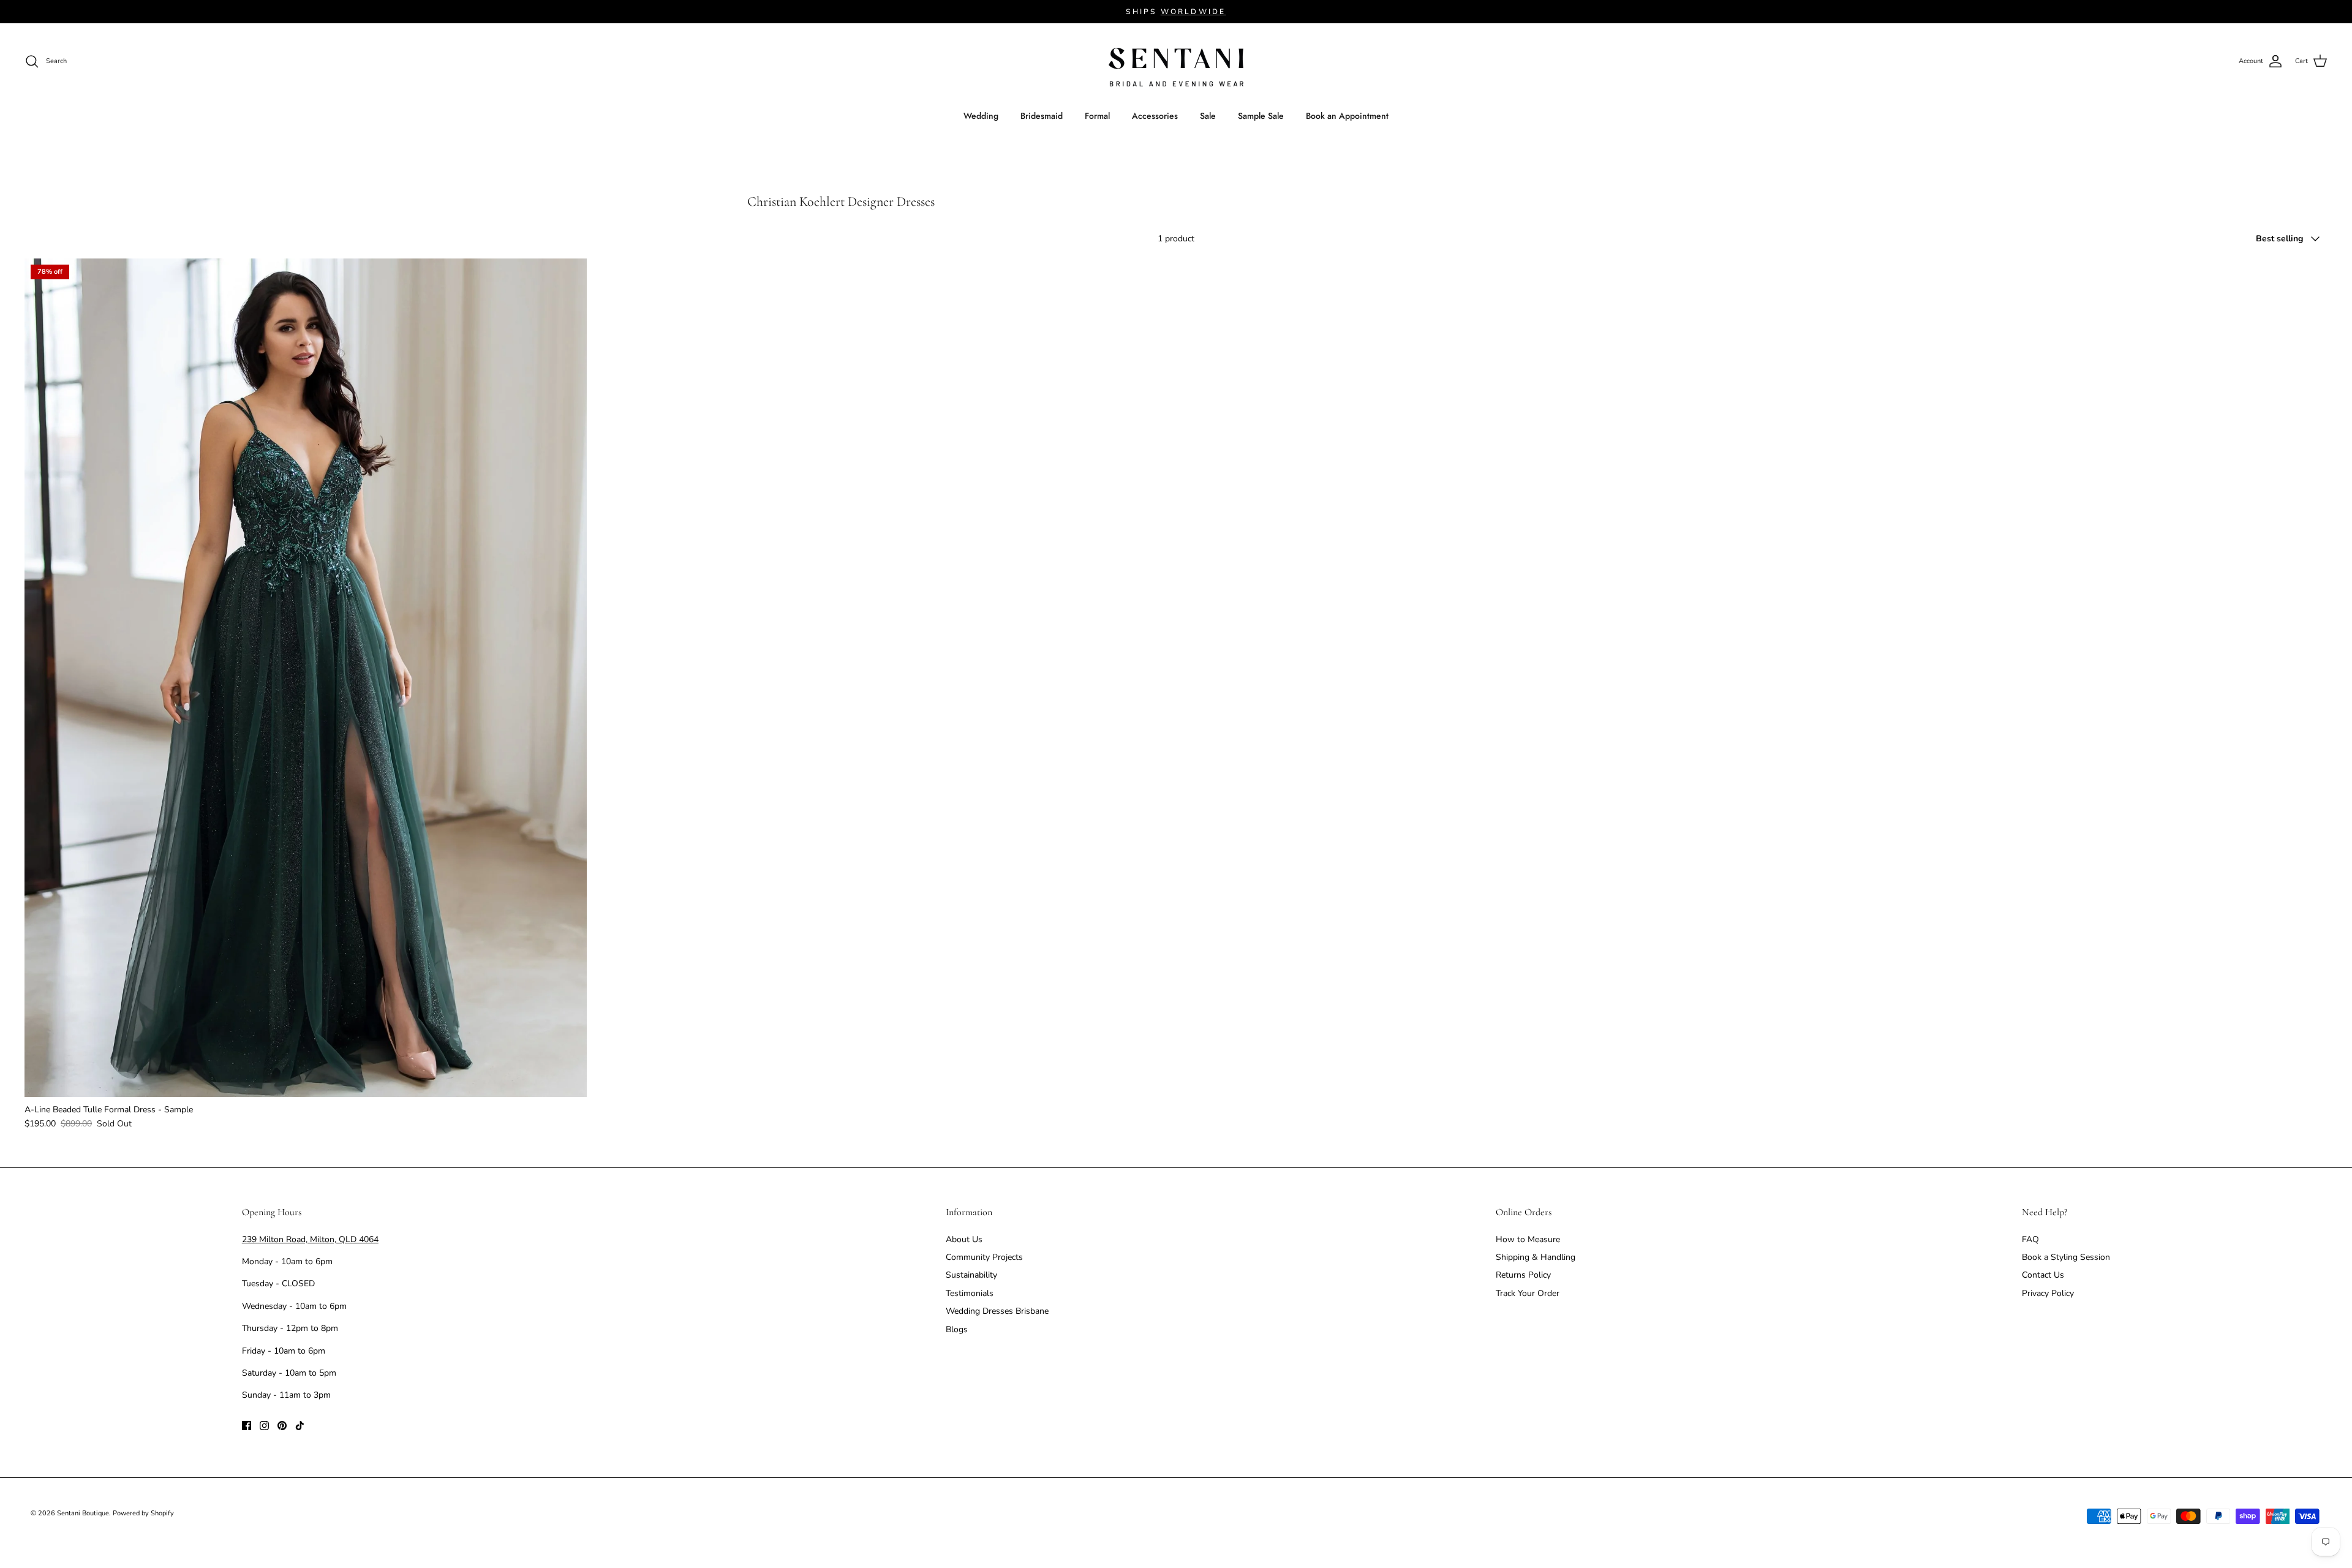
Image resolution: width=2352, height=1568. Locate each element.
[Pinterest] (282, 1426)
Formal (1097, 116)
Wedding (981, 116)
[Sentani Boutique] (1176, 67)
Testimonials (970, 1293)
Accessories (1155, 116)
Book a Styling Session (2066, 1257)
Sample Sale (1261, 116)
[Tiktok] (300, 1426)
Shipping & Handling (1536, 1257)
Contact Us (2043, 1275)
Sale (1208, 116)
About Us (964, 1239)
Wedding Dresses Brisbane (997, 1311)
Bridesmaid (1042, 116)
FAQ (2030, 1239)
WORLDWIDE (1193, 12)
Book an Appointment (1347, 116)
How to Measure (1528, 1239)
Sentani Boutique (83, 1513)
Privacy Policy (2048, 1293)
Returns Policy (1523, 1275)
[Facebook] (247, 1426)
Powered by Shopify (143, 1513)
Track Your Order (1528, 1293)
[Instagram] (264, 1426)
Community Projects (984, 1257)
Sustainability (971, 1275)
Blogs (957, 1329)
